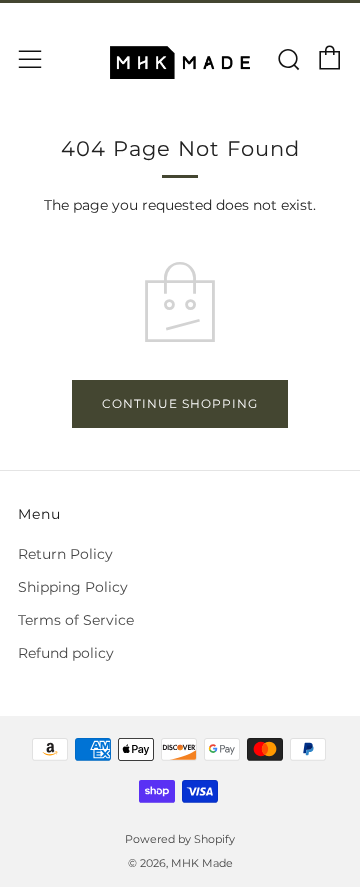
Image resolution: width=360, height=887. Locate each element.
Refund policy (66, 653)
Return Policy (65, 554)
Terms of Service (76, 620)
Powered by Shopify (180, 839)
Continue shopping (180, 403)
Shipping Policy (73, 587)
